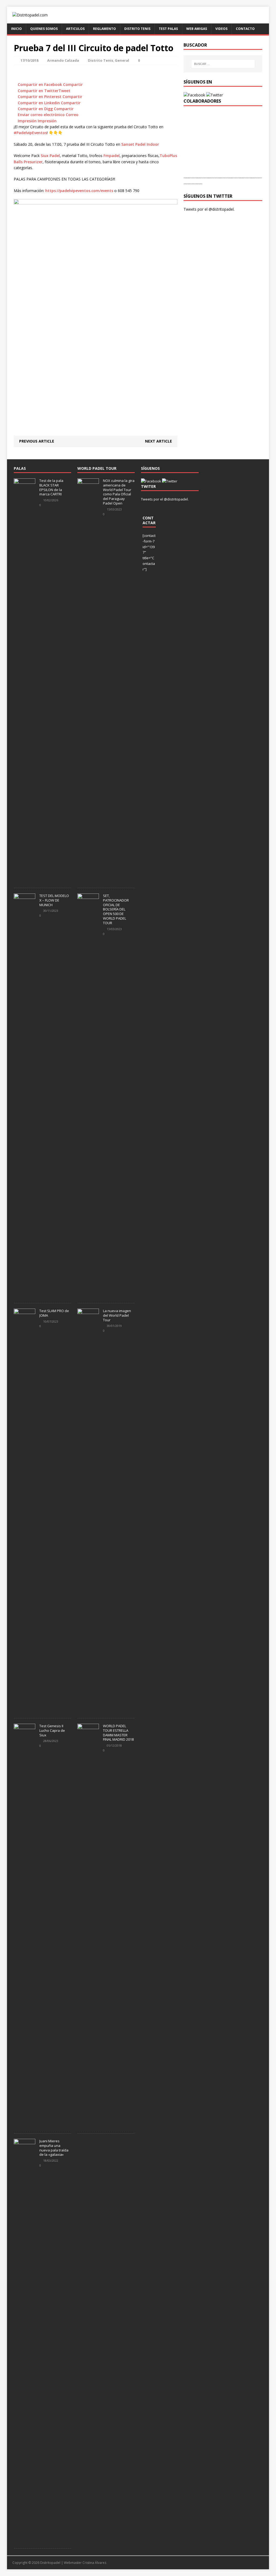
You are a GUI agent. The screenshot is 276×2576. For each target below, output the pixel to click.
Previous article (37, 441)
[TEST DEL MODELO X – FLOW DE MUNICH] (25, 1295)
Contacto (245, 29)
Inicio (16, 29)
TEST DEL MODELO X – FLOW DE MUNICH (54, 900)
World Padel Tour (97, 468)
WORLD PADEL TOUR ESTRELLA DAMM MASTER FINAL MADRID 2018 (118, 1733)
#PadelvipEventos (30, 133)
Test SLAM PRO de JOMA (54, 1313)
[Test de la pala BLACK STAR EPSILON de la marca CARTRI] (25, 879)
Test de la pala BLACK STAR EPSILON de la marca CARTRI (51, 487)
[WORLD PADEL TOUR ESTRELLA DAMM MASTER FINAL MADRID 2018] (88, 2125)
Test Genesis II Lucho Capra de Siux (52, 1730)
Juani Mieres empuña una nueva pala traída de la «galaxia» (54, 2148)
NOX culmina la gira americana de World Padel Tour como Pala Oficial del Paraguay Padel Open (119, 492)
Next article (158, 441)
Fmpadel (112, 156)
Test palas (168, 29)
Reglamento (104, 29)
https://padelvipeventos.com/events (79, 191)
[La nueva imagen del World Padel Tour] (88, 1710)
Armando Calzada (63, 60)
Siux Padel (50, 156)
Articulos (75, 29)
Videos (221, 29)
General (122, 60)
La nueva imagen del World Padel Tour (117, 1315)
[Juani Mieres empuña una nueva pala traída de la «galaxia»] (25, 2540)
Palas (20, 468)
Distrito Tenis (137, 29)
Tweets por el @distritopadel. (209, 209)
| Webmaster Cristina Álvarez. (84, 2563)
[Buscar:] (223, 64)
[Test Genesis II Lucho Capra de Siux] (25, 2125)
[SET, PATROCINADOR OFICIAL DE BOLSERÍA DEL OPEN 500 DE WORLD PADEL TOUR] (88, 1295)
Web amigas (197, 29)
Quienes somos (44, 29)
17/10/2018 (29, 60)
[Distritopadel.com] (138, 15)
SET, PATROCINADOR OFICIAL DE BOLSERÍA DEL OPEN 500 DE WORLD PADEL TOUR (116, 909)
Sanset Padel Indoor (140, 144)
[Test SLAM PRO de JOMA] (25, 1710)
